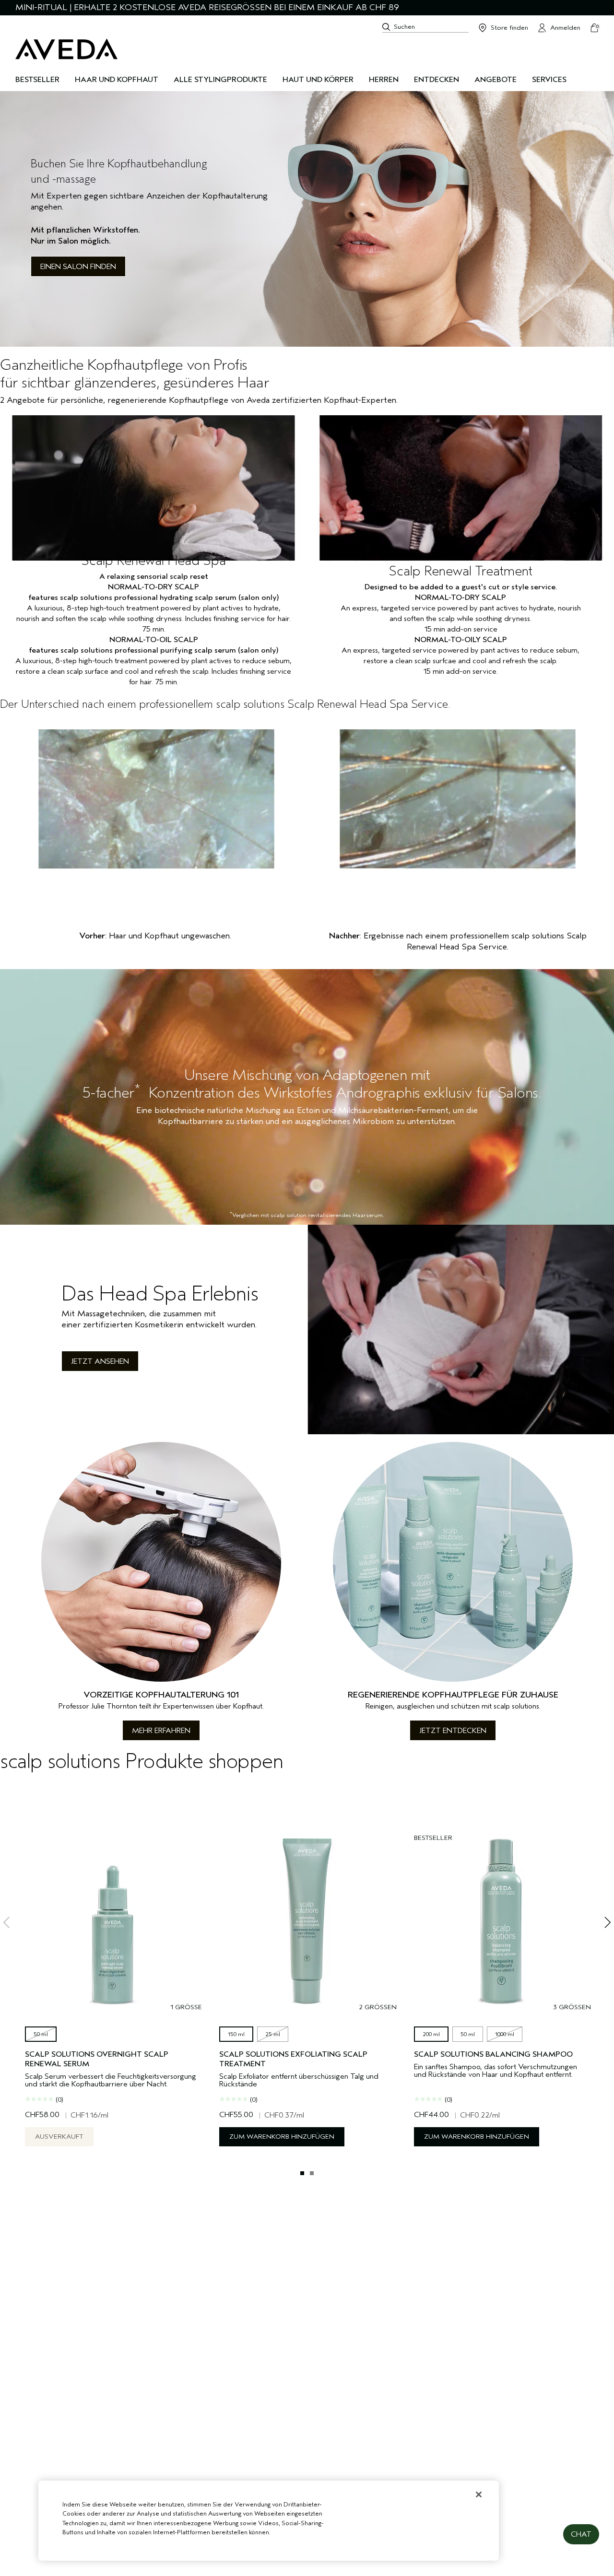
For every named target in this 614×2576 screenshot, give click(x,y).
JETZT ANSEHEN (100, 1361)
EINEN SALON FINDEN (78, 267)
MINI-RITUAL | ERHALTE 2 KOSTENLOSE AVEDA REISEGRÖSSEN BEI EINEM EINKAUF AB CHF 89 (207, 7)
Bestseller (37, 80)
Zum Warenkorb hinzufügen (282, 2137)
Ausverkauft (59, 2137)
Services (549, 80)
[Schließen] (479, 2494)
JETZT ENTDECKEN (453, 1731)
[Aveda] (66, 49)
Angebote (496, 80)
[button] (581, 2534)
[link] (307, 219)
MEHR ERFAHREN (161, 1731)
